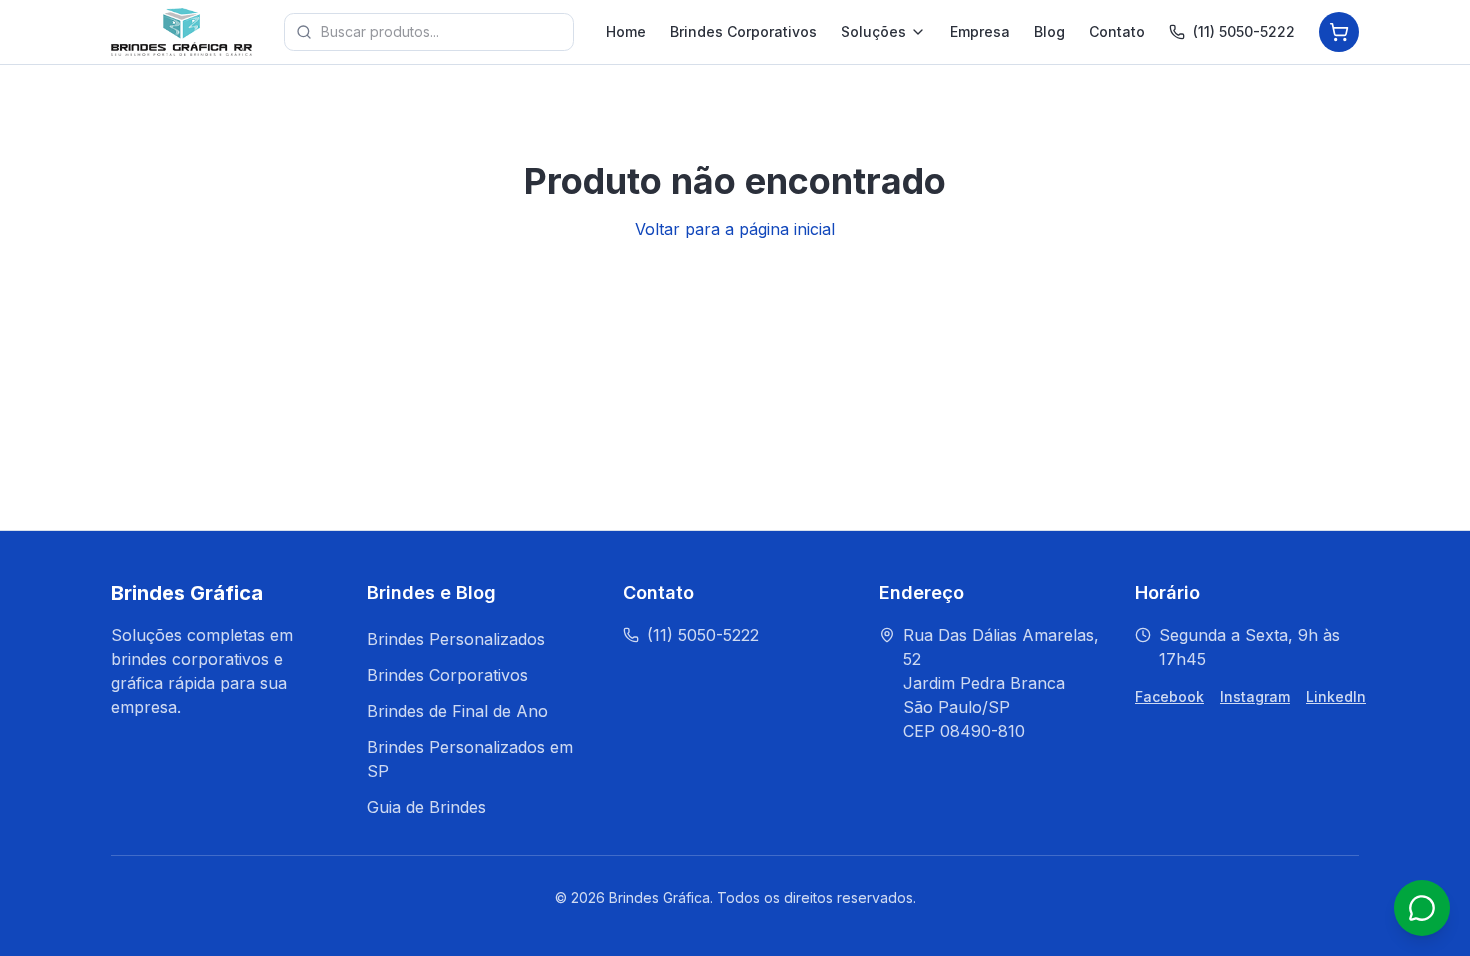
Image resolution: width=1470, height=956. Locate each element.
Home (626, 31)
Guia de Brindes (426, 807)
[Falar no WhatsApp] (1422, 908)
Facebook (1169, 696)
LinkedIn (1336, 696)
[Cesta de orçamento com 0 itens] (1339, 32)
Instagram (1255, 696)
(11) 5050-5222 (1244, 31)
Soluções (873, 31)
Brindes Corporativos (743, 31)
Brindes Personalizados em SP (470, 759)
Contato (1117, 31)
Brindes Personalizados (456, 639)
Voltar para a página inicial (735, 229)
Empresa (980, 31)
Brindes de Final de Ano (457, 711)
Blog (1049, 31)
